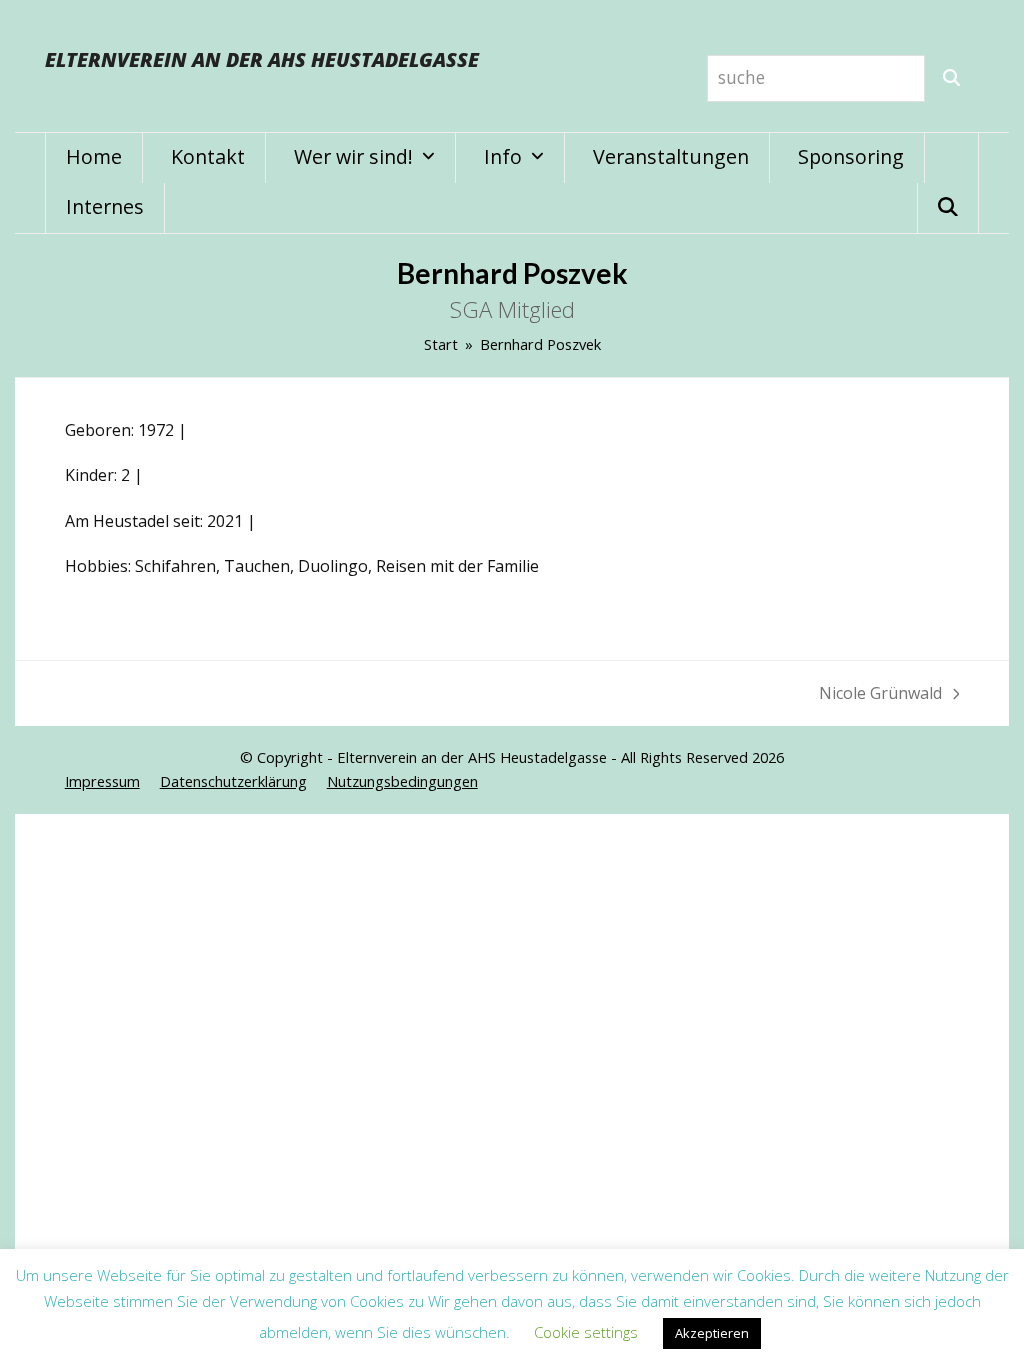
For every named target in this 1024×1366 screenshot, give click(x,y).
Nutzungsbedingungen (402, 781)
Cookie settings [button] (586, 1332)
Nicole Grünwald (880, 694)
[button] (948, 208)
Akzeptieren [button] (712, 1333)
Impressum (102, 781)
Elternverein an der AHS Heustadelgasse (262, 59)
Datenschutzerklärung (233, 781)
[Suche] (952, 78)
